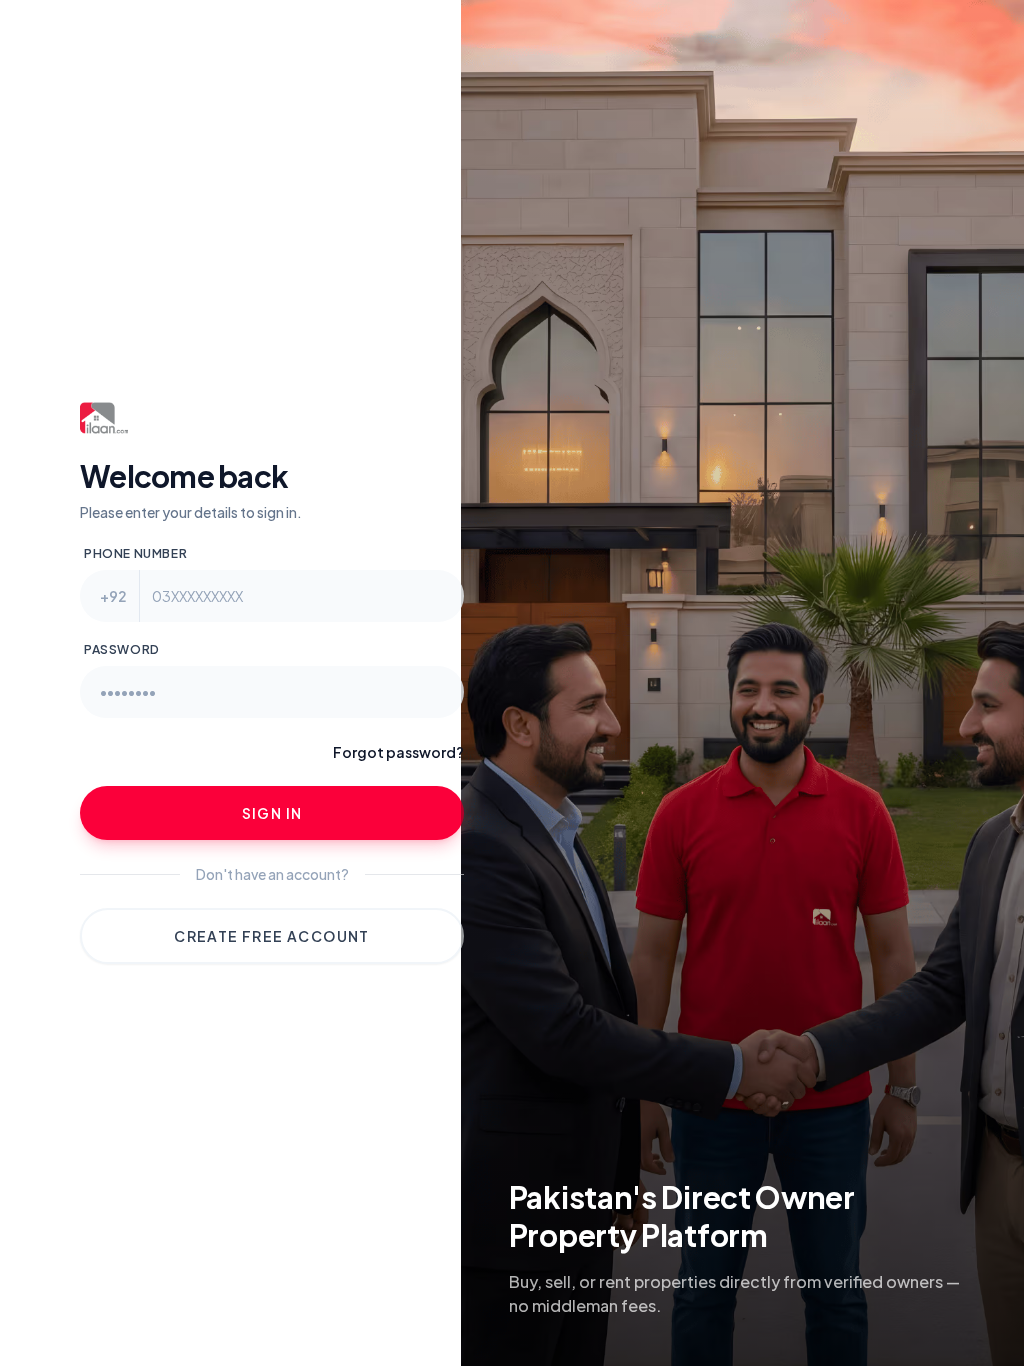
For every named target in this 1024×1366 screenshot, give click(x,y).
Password (122, 649)
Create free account (272, 936)
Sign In (272, 813)
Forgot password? (398, 752)
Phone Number (135, 553)
